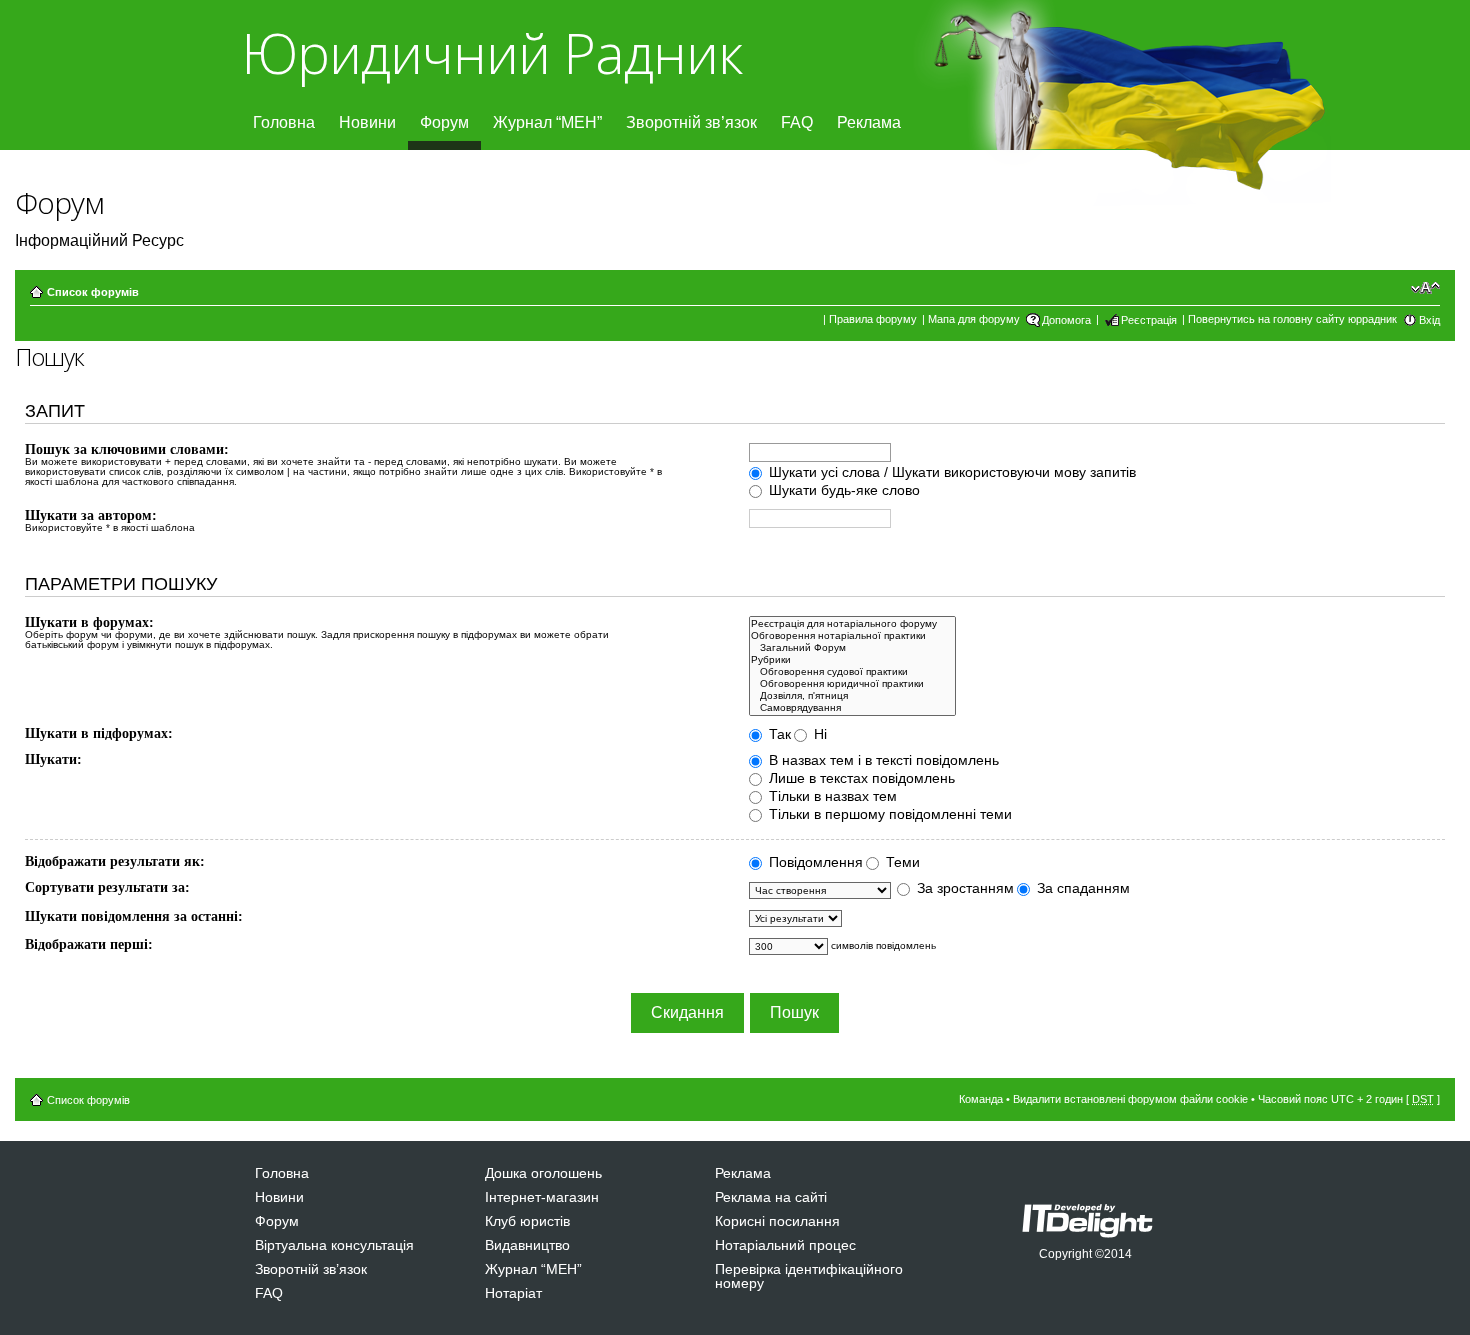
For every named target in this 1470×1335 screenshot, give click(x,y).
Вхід (1429, 320)
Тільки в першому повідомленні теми (888, 814)
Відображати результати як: (115, 861)
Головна (284, 122)
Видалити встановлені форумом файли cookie (1130, 1099)
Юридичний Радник (491, 52)
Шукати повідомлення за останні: (134, 916)
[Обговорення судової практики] (852, 672)
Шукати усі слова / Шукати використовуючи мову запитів (950, 472)
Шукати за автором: (91, 515)
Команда (981, 1099)
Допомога (1066, 320)
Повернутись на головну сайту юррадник (1292, 319)
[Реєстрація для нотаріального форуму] (852, 624)
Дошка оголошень (543, 1173)
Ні (818, 734)
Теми (901, 862)
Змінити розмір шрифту (1425, 288)
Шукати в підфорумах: (99, 733)
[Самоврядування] (852, 708)
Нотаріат (513, 1293)
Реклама (869, 122)
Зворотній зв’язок (691, 122)
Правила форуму (873, 319)
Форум (444, 122)
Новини (367, 122)
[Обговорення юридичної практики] (852, 684)
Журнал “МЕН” (547, 122)
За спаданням (1081, 888)
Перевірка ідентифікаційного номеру (809, 1276)
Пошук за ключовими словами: (127, 449)
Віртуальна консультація (334, 1245)
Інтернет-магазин (542, 1197)
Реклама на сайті (771, 1197)
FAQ (797, 122)
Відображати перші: (89, 944)
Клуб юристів (527, 1221)
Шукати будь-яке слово (842, 490)
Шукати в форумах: (89, 622)
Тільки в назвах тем (831, 796)
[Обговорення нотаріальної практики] (852, 636)
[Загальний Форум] (852, 648)
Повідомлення (814, 862)
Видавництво (527, 1245)
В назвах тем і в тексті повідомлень (882, 760)
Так (778, 734)
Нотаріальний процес (785, 1245)
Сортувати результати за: (107, 887)
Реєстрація (1149, 320)
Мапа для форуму (974, 319)
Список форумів (93, 292)
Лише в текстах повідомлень (860, 778)
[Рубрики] (852, 660)
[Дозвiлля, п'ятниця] (852, 696)
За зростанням (963, 888)
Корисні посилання (777, 1221)
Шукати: (53, 759)
